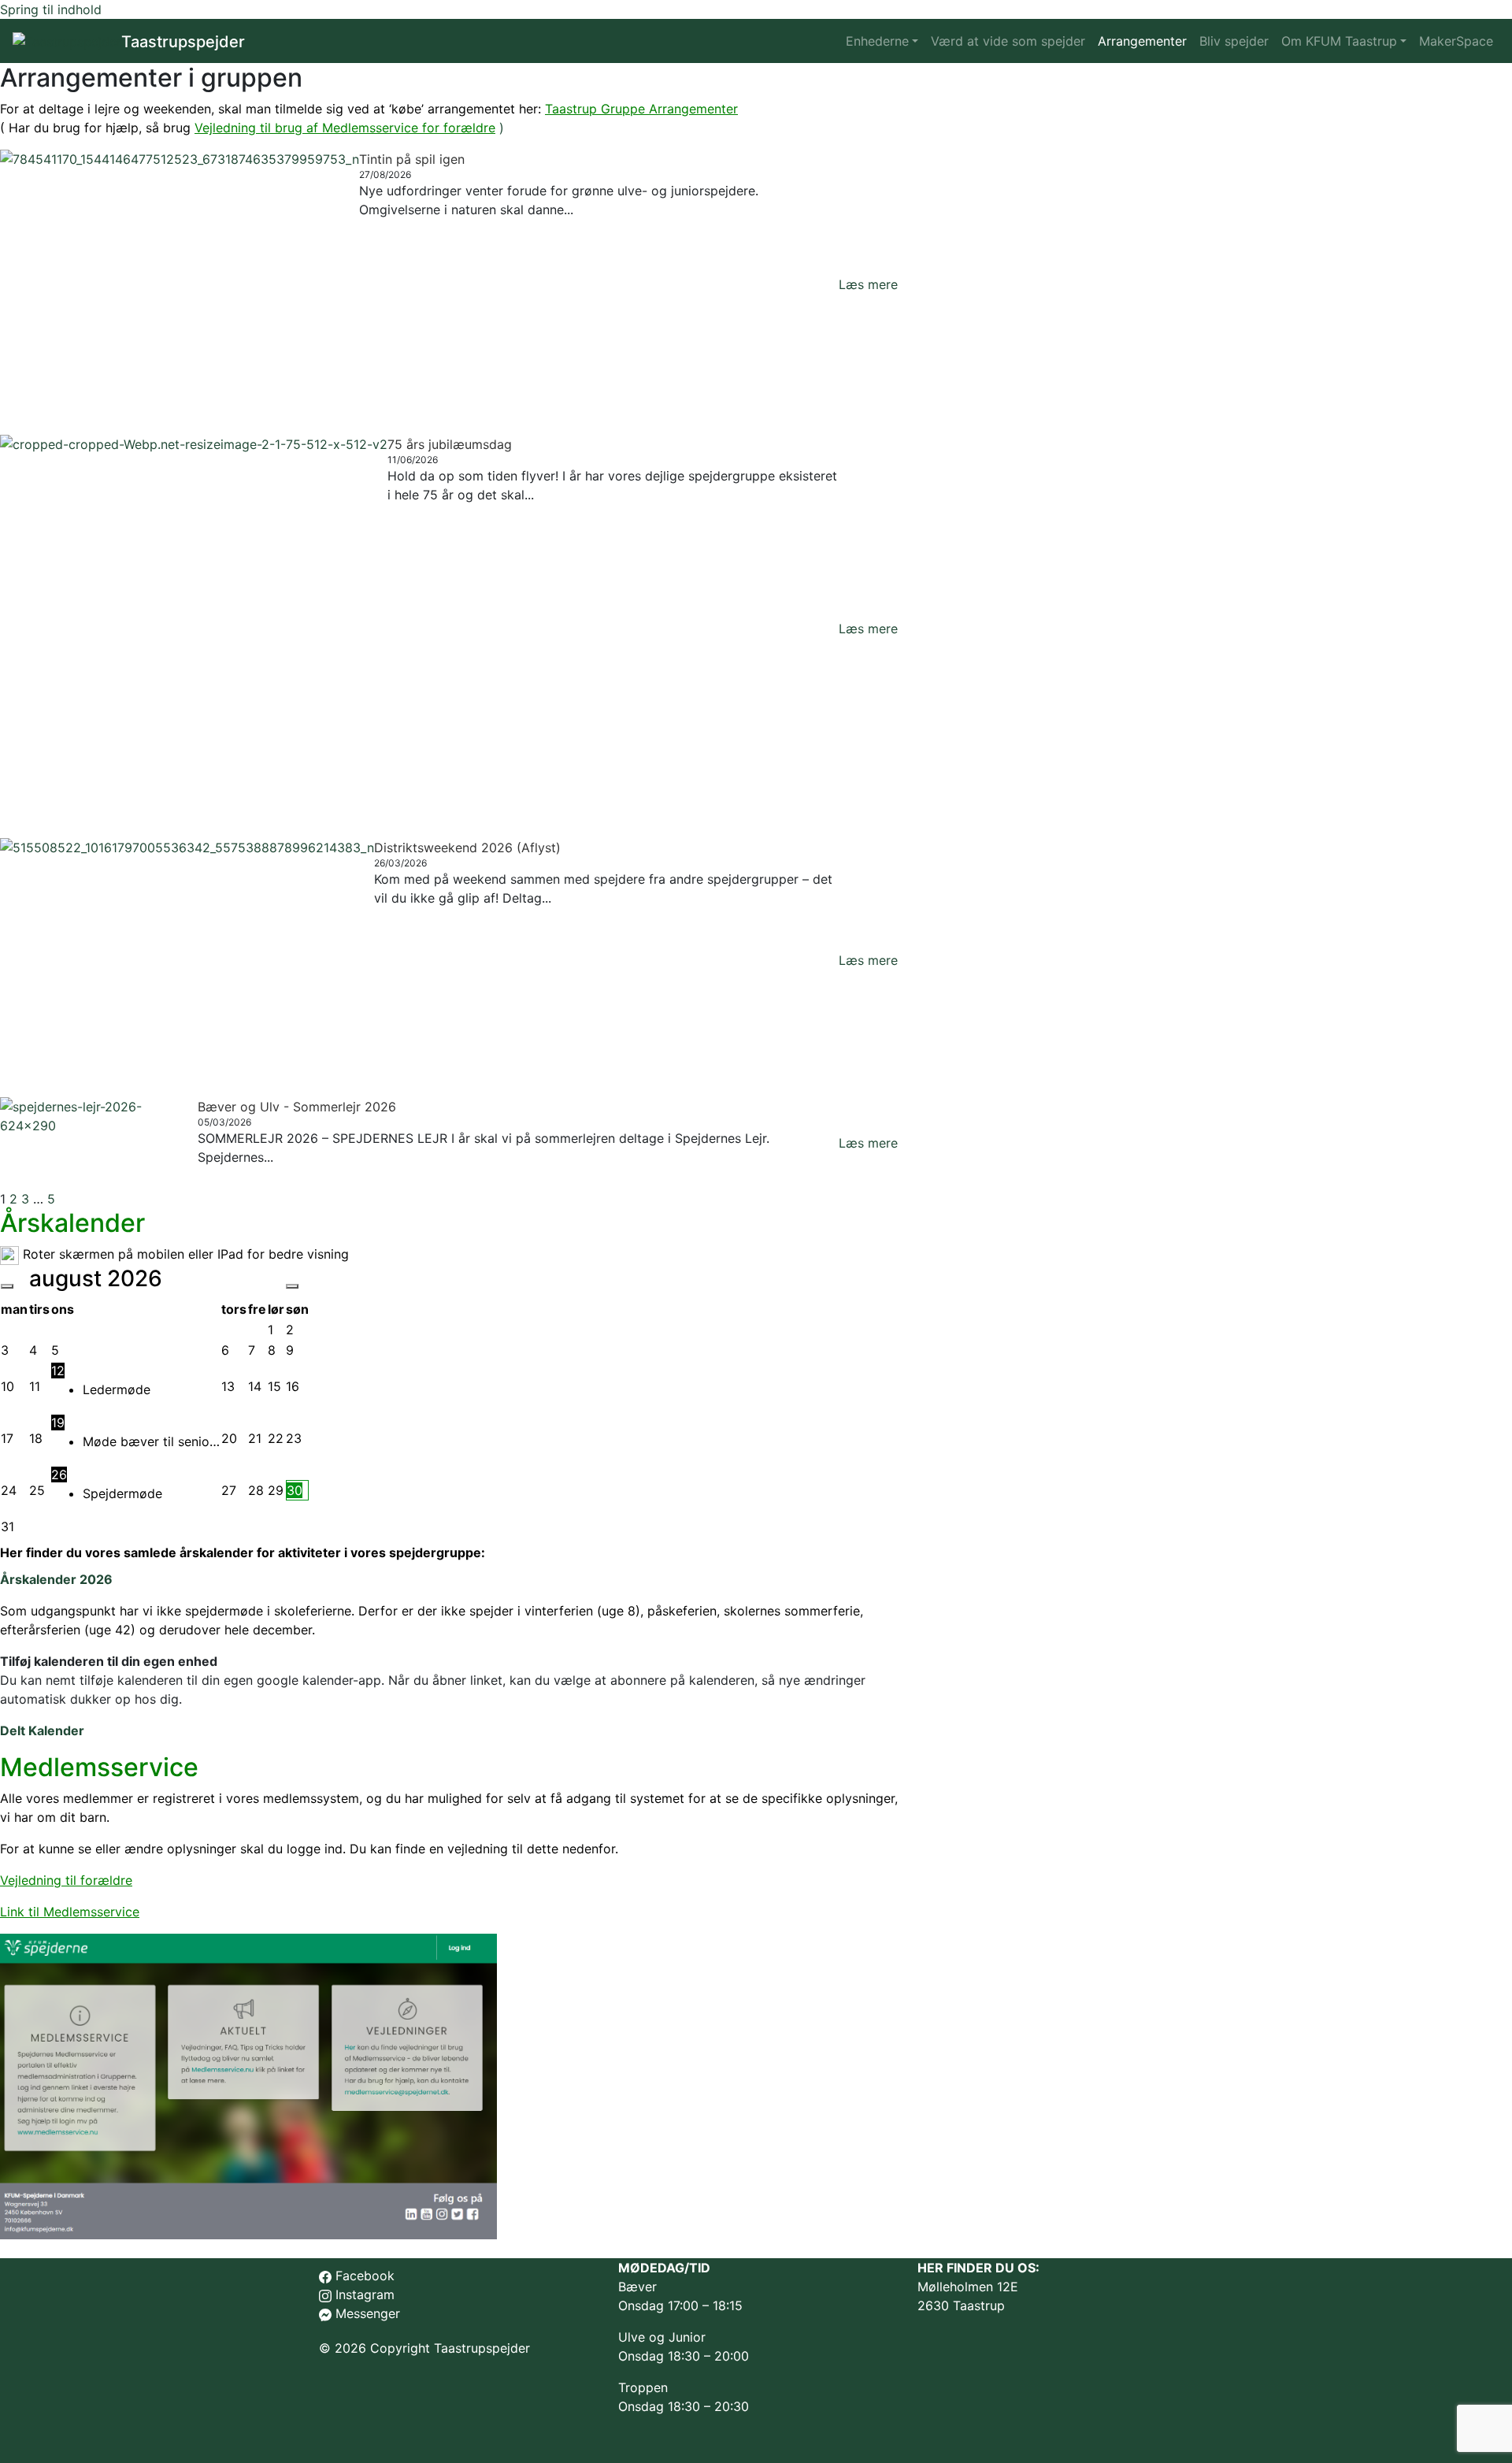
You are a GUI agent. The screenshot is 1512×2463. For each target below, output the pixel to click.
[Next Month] (292, 1286)
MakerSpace (1456, 41)
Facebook (365, 2276)
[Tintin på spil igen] (180, 284)
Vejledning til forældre (66, 1880)
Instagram (365, 2294)
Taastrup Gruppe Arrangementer (641, 109)
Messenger (366, 2313)
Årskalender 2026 (56, 1579)
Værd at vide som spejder (1008, 41)
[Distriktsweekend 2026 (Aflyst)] (187, 959)
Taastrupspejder (183, 42)
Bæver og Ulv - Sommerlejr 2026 (297, 1107)
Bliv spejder (1234, 41)
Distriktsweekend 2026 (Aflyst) (467, 848)
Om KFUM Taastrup (1339, 41)
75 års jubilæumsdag (450, 444)
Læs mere (868, 284)
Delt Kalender (42, 1730)
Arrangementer (1142, 41)
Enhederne (877, 41)
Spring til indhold (51, 9)
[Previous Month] (7, 1286)
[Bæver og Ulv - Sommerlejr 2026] (99, 1143)
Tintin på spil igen (412, 159)
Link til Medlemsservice (70, 1912)
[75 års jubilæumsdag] (194, 629)
